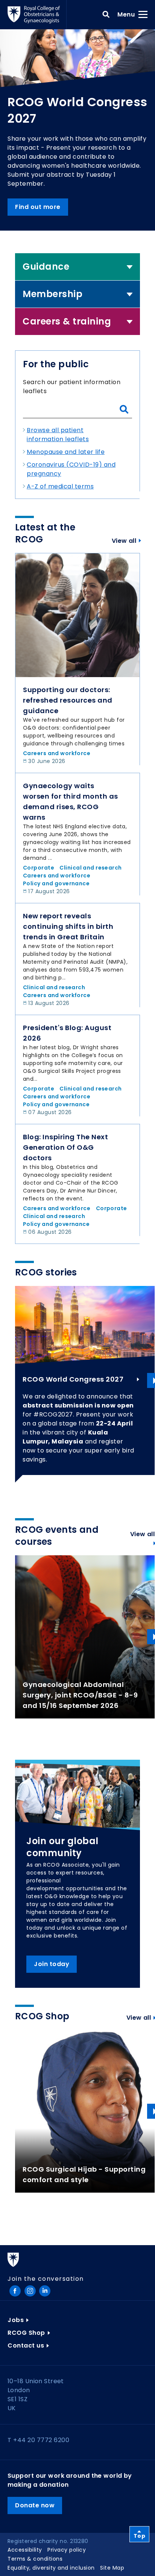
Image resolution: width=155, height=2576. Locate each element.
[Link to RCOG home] (37, 15)
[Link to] (77, 615)
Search (106, 15)
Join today (52, 1964)
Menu (128, 14)
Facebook (15, 2291)
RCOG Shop (26, 2333)
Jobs (16, 2320)
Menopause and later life (66, 452)
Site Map (112, 2568)
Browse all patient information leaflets (58, 435)
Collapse (130, 267)
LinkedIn (45, 2291)
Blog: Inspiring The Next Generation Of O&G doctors (65, 1147)
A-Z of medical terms (60, 486)
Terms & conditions (35, 2559)
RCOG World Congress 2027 (73, 1379)
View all (124, 541)
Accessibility (25, 2550)
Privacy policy (67, 2550)
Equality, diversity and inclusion (51, 2568)
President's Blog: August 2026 (67, 1033)
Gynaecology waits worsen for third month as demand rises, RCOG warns (71, 801)
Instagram (30, 2291)
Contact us (26, 2345)
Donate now (35, 2505)
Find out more (38, 207)
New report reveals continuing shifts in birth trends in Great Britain (68, 926)
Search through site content (124, 410)
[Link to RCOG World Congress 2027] (85, 1325)
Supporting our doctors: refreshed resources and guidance (68, 700)
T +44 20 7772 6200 (38, 2440)
